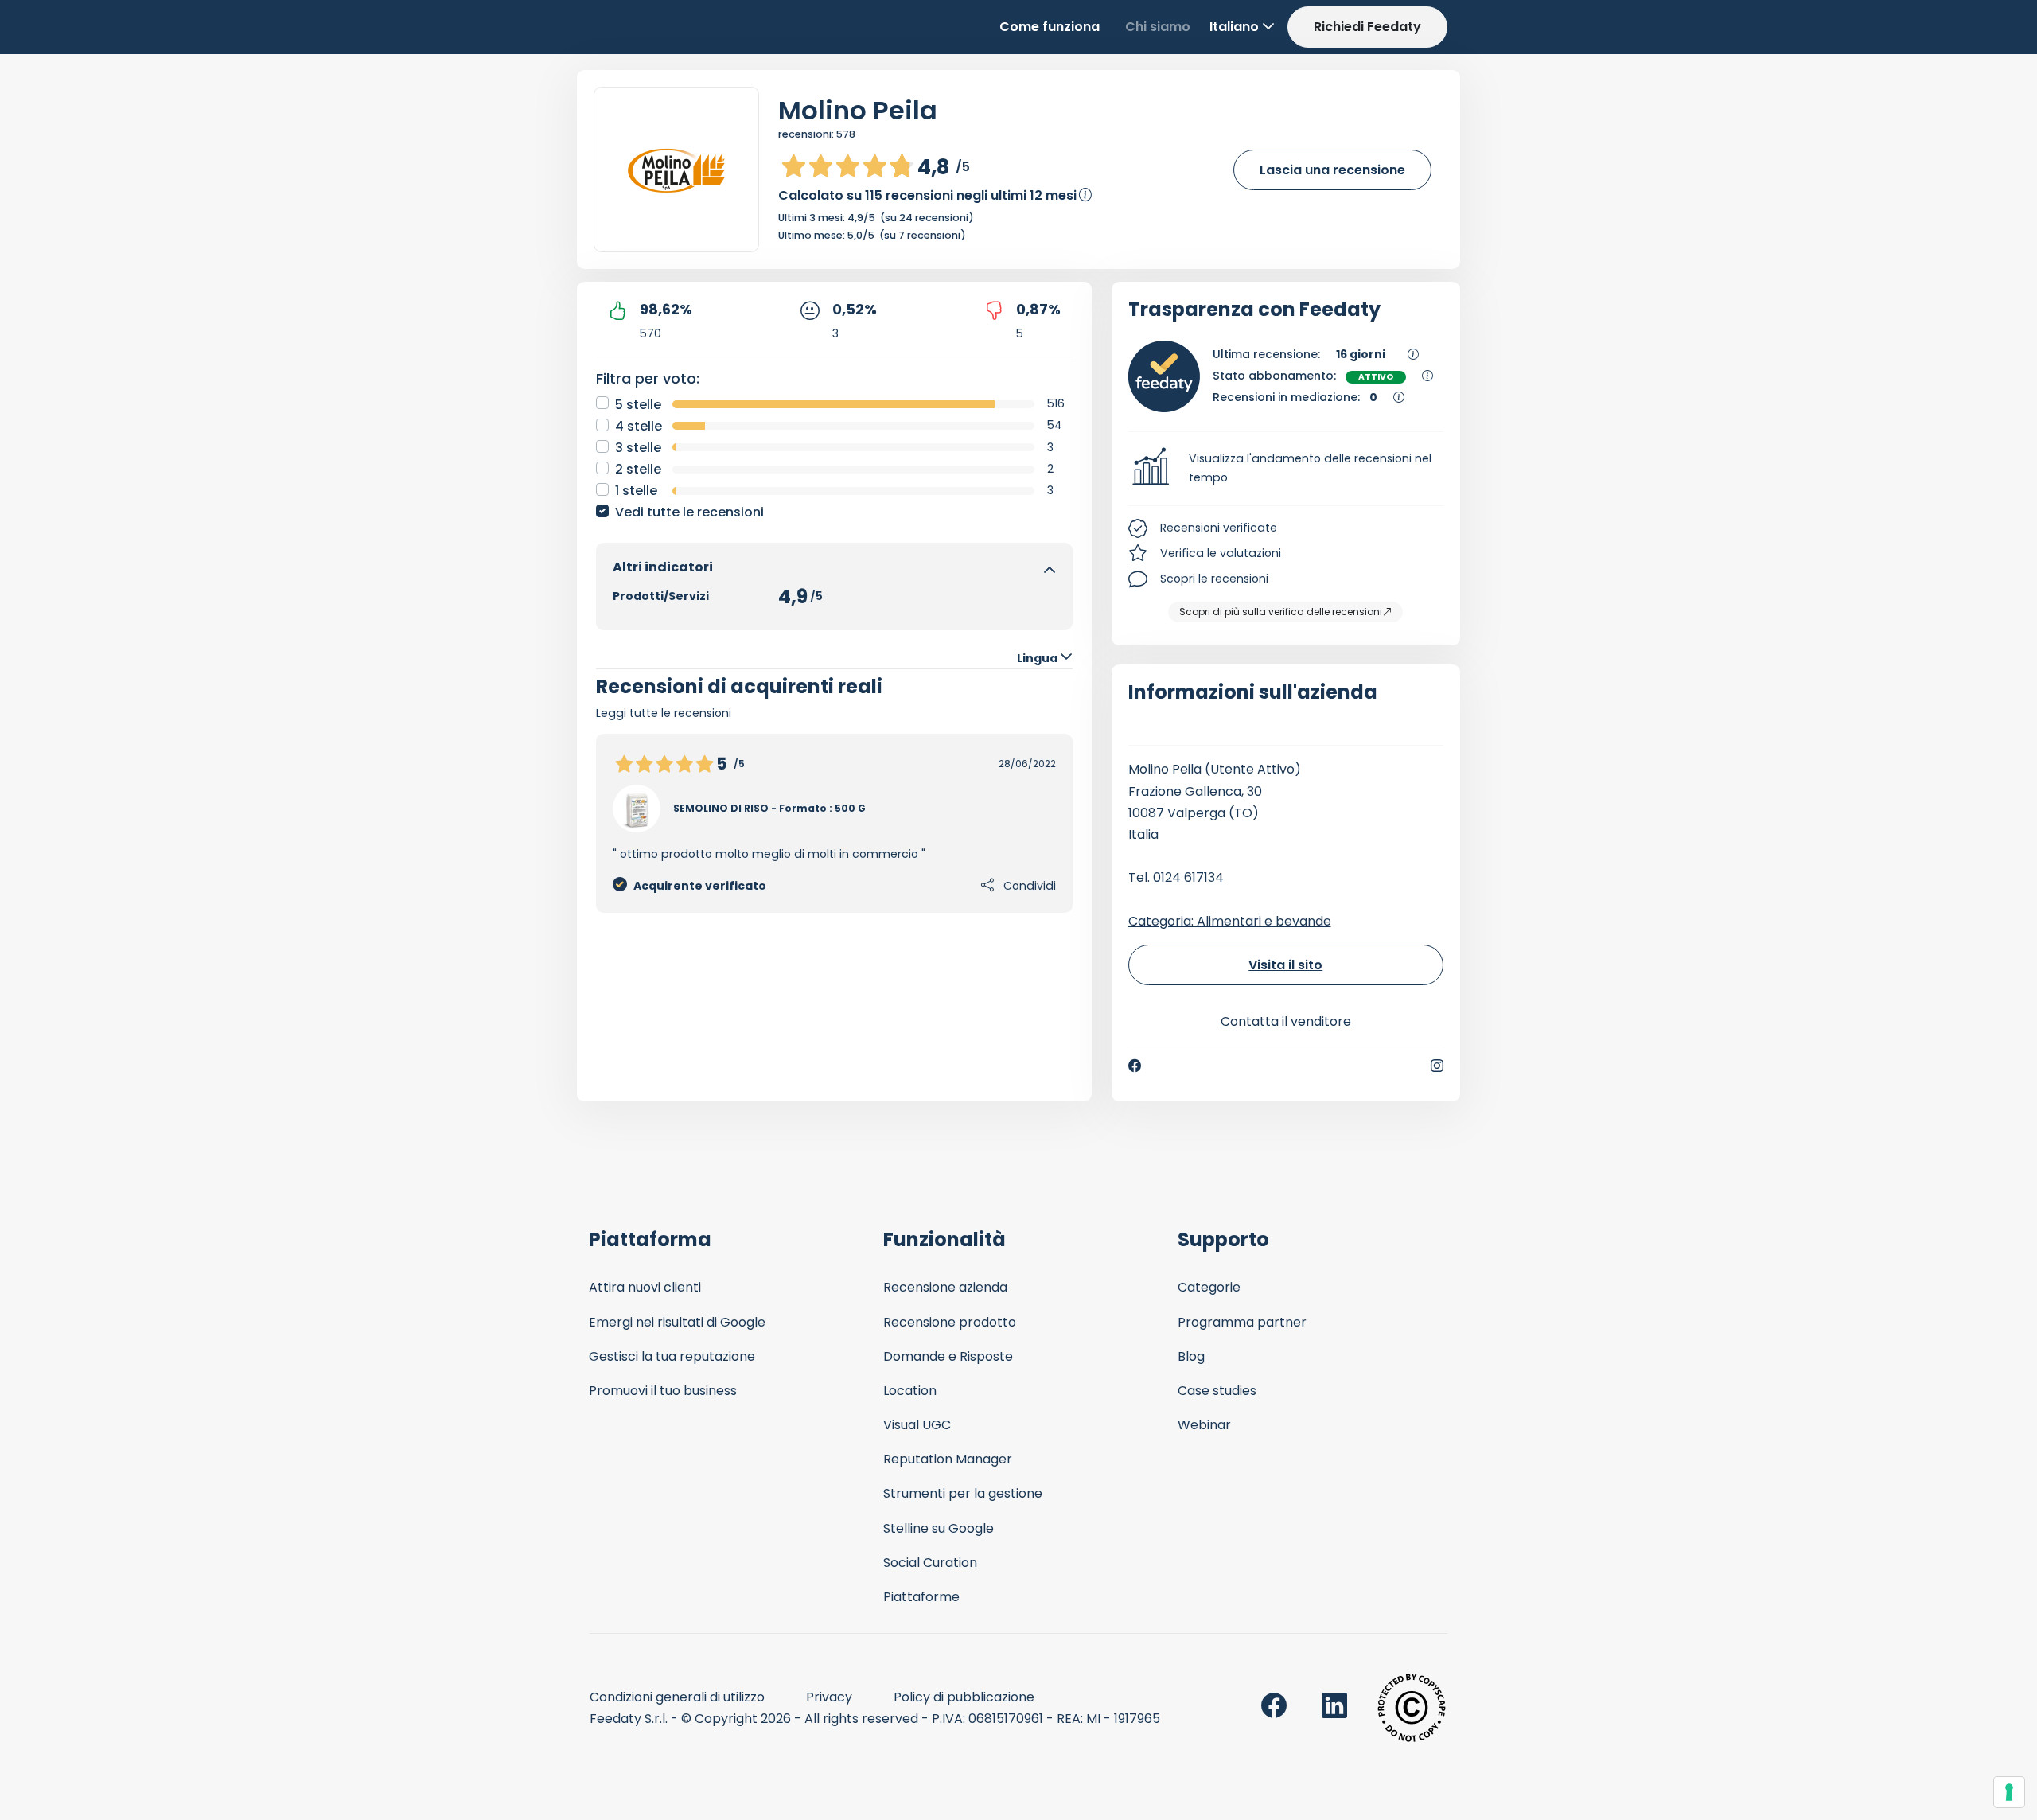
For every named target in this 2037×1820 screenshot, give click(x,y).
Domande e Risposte (948, 1356)
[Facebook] (1135, 1066)
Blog (1191, 1356)
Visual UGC (917, 1425)
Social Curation (930, 1563)
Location (910, 1391)
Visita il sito (1285, 965)
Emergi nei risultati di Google (677, 1322)
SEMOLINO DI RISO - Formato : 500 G (769, 808)
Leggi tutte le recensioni (664, 713)
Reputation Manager (948, 1459)
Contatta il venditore (1286, 1021)
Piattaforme (921, 1597)
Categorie (1209, 1287)
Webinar (1204, 1425)
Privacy (829, 1697)
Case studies (1217, 1391)
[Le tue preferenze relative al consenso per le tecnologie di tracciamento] (2009, 1792)
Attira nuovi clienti (645, 1287)
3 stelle (638, 448)
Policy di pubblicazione (964, 1697)
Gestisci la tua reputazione (672, 1356)
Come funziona (1050, 27)
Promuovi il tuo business (663, 1391)
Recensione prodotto (950, 1322)
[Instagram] (1437, 1066)
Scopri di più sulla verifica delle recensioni (1281, 612)
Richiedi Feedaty (1367, 27)
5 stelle (638, 405)
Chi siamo (1158, 27)
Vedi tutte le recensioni (689, 512)
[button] (1286, 469)
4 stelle (639, 426)
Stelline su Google (939, 1528)
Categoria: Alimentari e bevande (1230, 921)
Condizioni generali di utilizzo (677, 1697)
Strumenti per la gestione (963, 1493)
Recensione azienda (945, 1287)
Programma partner (1242, 1322)
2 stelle (638, 469)
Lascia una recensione (1332, 170)
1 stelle (636, 491)
